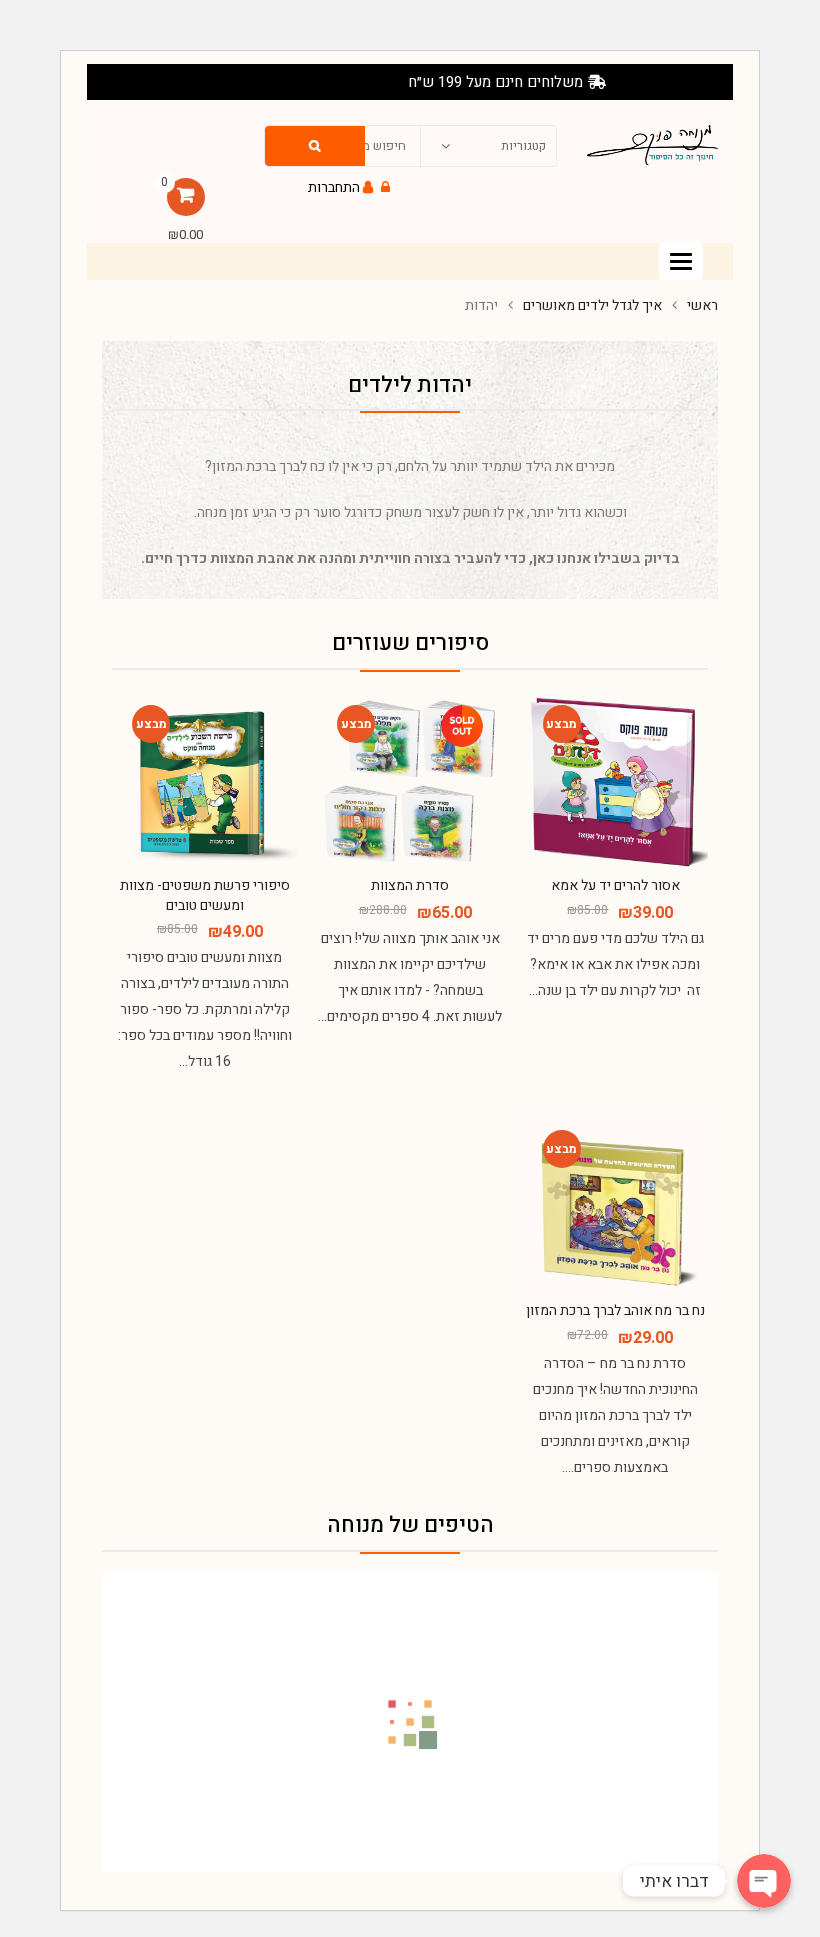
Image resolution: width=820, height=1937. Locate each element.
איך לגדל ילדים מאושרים (592, 305)
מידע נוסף (407, 973)
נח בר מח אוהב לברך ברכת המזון (615, 1310)
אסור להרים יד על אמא (615, 885)
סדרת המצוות (410, 885)
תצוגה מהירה (612, 936)
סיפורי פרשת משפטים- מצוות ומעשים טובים (205, 895)
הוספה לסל (612, 973)
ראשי (702, 305)
